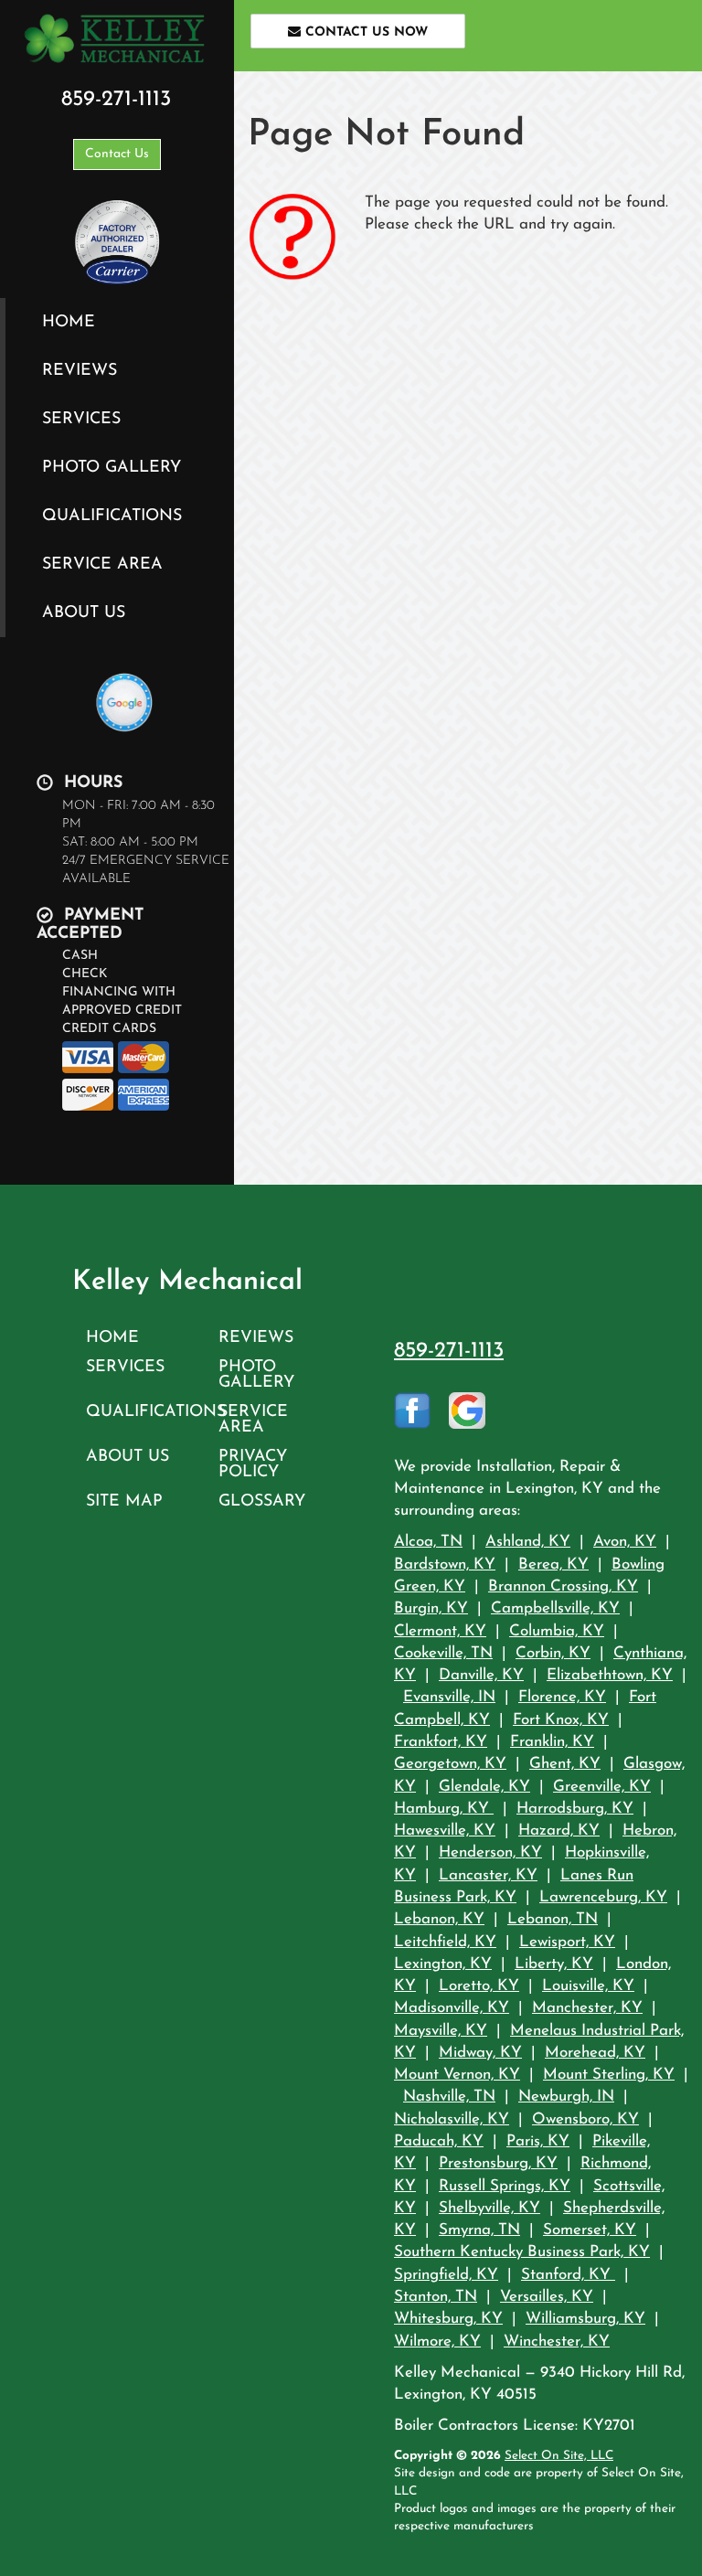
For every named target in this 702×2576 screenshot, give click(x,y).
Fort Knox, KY (561, 1720)
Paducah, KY (439, 2141)
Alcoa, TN (428, 1542)
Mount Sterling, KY (609, 2075)
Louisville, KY (588, 1986)
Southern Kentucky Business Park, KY (522, 2252)
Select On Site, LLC (559, 2456)
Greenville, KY (602, 1787)
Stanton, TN (436, 2297)
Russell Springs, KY (505, 2186)
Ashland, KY (528, 1542)
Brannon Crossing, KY (563, 1586)
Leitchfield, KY (445, 1942)
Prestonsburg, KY (498, 2163)
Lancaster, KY (488, 1875)
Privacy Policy (253, 1464)
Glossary (262, 1501)
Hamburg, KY (444, 1809)
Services (81, 419)
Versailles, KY (547, 2297)
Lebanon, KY (439, 1919)
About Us (84, 613)
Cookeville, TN (443, 1653)
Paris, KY (538, 2141)
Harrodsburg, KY (575, 1809)
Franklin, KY (552, 1742)
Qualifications (112, 516)
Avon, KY (625, 1542)
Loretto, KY (479, 1986)
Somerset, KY (590, 2230)
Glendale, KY (484, 1787)
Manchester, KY (587, 2008)
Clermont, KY (440, 1631)
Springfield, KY (446, 2275)
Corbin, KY (553, 1653)
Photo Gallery (112, 468)
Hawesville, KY (445, 1831)
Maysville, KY (441, 2031)
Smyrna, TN (479, 2230)
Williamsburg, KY (585, 2319)
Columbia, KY (557, 1631)
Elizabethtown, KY (610, 1675)
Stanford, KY (568, 2275)
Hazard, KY (559, 1831)
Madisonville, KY (452, 2008)
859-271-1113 (449, 1351)
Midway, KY (480, 2053)
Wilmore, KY (437, 2342)
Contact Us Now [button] (364, 32)
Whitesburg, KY (448, 2319)
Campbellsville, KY (555, 1608)
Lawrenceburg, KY (603, 1897)
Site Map (124, 1501)
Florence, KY (562, 1697)
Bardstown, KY (445, 1565)
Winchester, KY (557, 2342)
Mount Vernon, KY (457, 2075)
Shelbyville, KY (489, 2208)
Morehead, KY (595, 2053)
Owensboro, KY (585, 2119)
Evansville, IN (449, 1697)
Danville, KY (481, 1675)
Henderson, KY (490, 1852)
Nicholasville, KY (452, 2119)
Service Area (102, 564)
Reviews (80, 371)
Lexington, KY (443, 1964)
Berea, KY (553, 1565)
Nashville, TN (449, 2097)
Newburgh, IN (566, 2097)
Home (69, 322)
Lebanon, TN (553, 1919)
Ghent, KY (565, 1764)
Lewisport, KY (567, 1942)
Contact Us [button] (117, 154)
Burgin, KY (431, 1608)
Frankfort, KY (441, 1742)
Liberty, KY (554, 1964)
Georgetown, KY (450, 1764)
